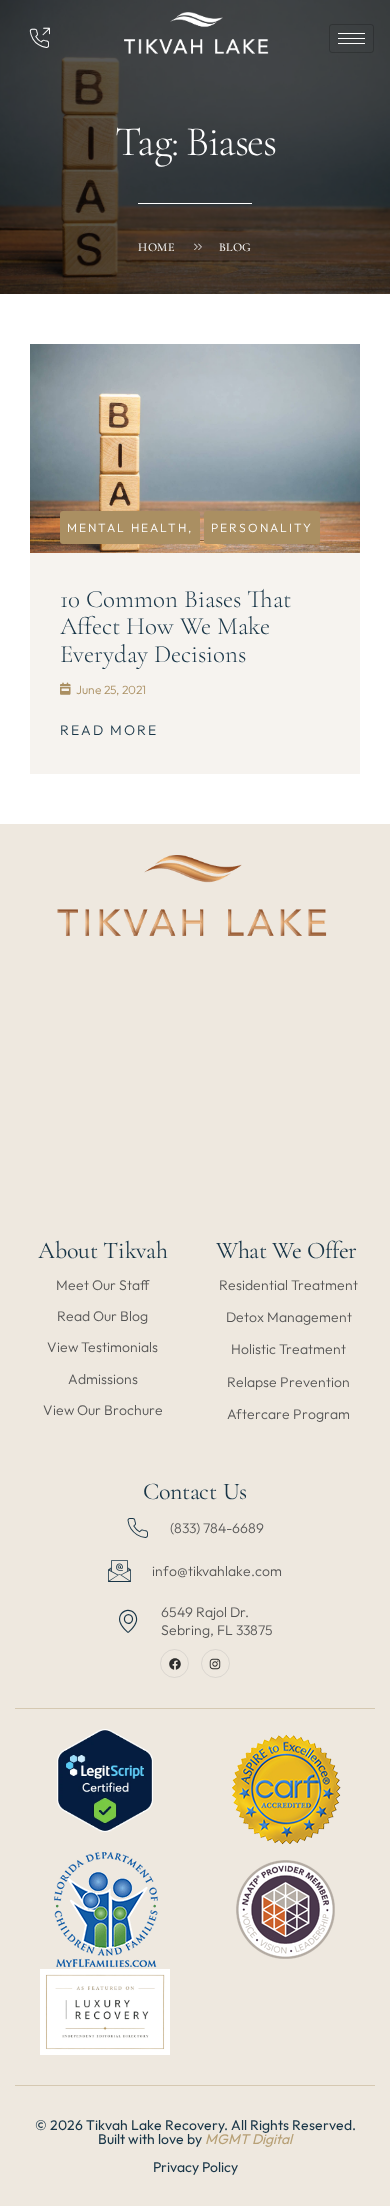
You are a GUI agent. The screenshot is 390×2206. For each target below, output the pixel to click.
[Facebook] (174, 1663)
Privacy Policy (195, 2167)
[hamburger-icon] (351, 38)
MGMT (228, 2139)
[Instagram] (215, 1663)
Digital (272, 2139)
